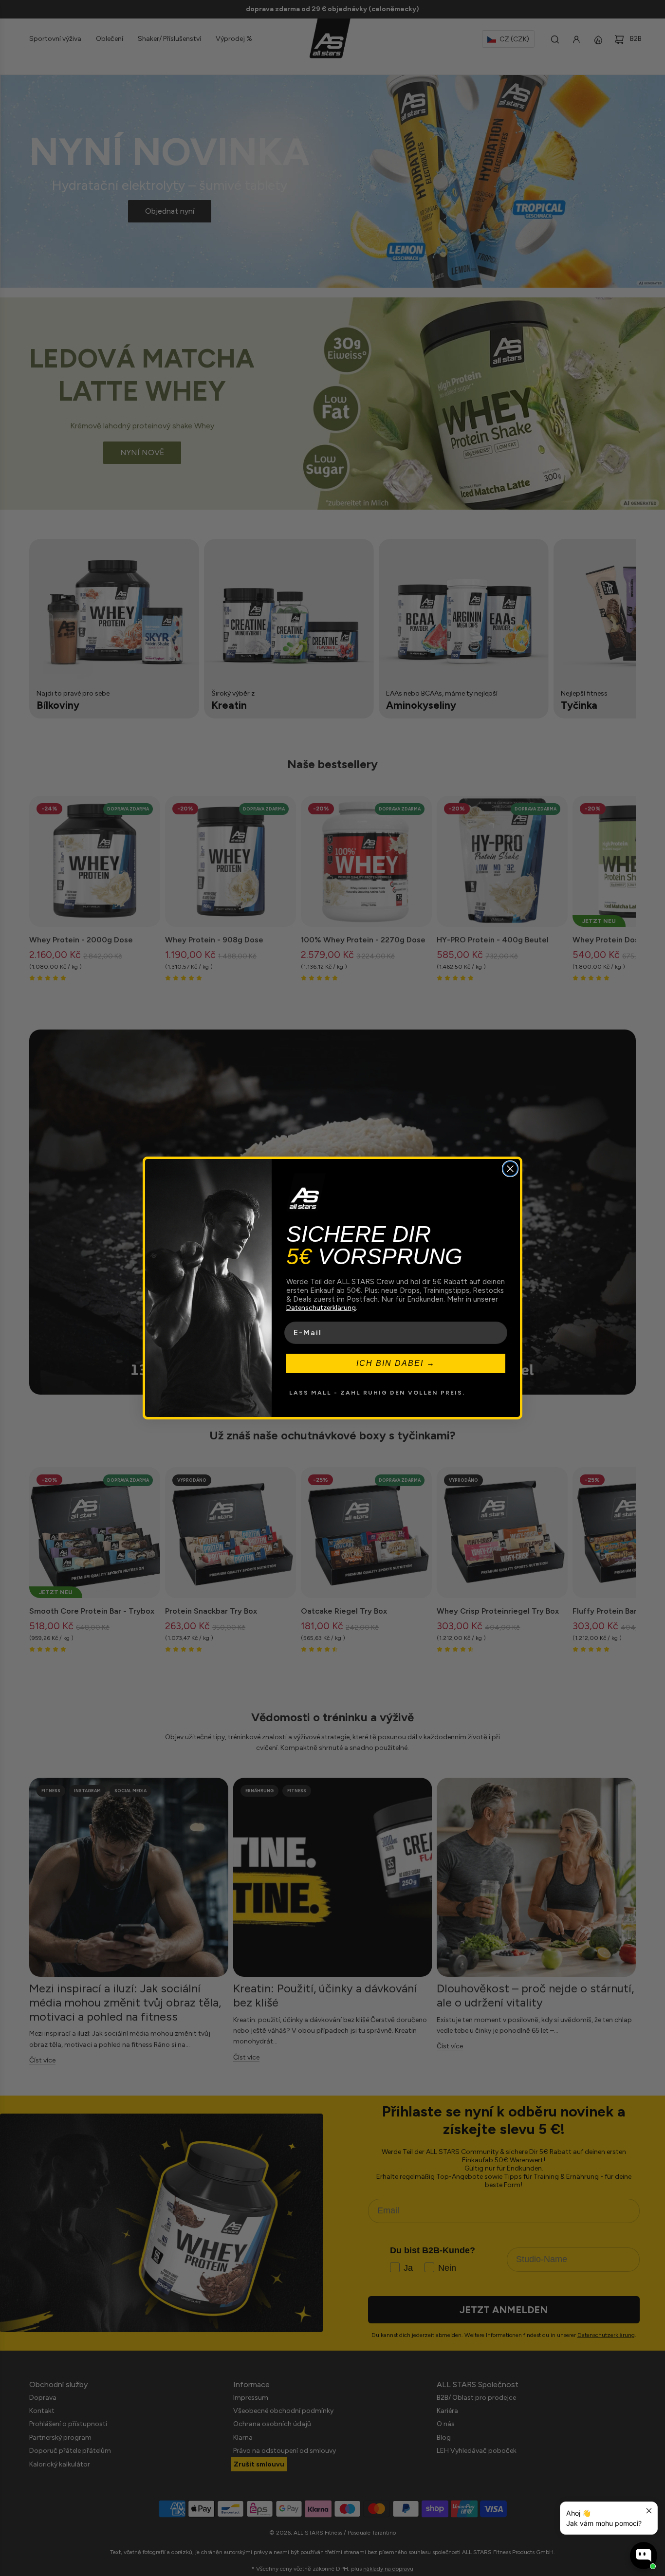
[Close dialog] (510, 1169)
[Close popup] (649, 2511)
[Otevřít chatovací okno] (644, 2556)
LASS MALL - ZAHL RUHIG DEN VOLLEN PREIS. (377, 1393)
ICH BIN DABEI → (396, 1363)
